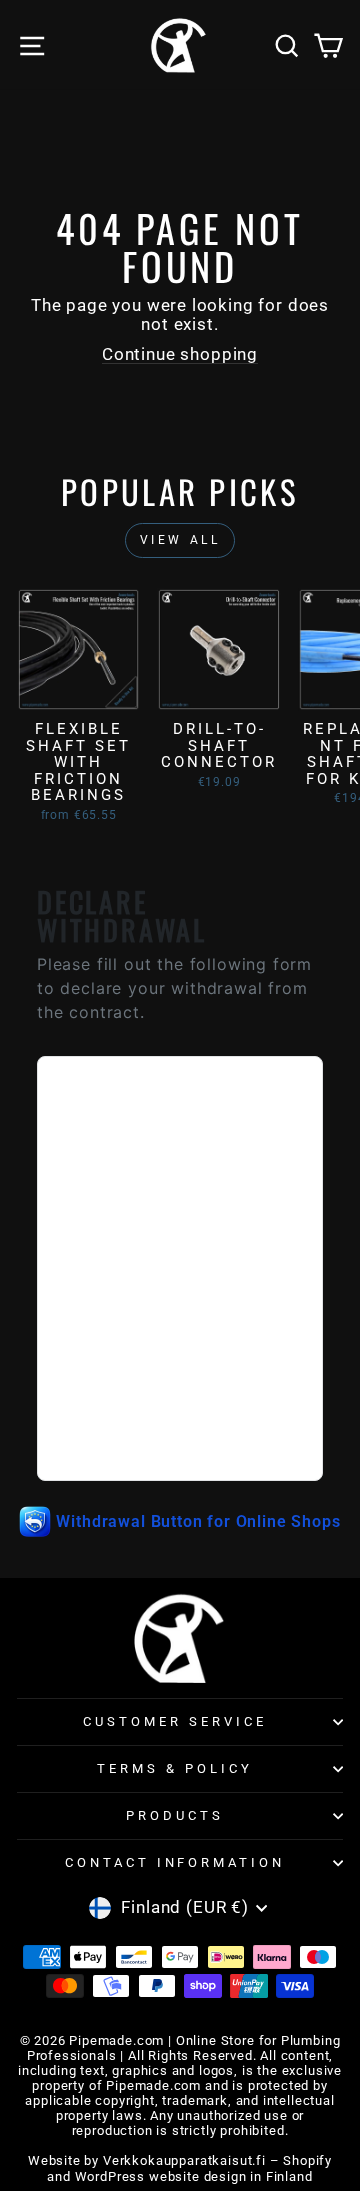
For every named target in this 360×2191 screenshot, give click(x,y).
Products (175, 1815)
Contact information (175, 1862)
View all (180, 540)
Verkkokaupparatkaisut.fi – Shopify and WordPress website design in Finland (189, 2168)
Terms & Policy (175, 1768)
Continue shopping (180, 354)
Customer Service (175, 1721)
